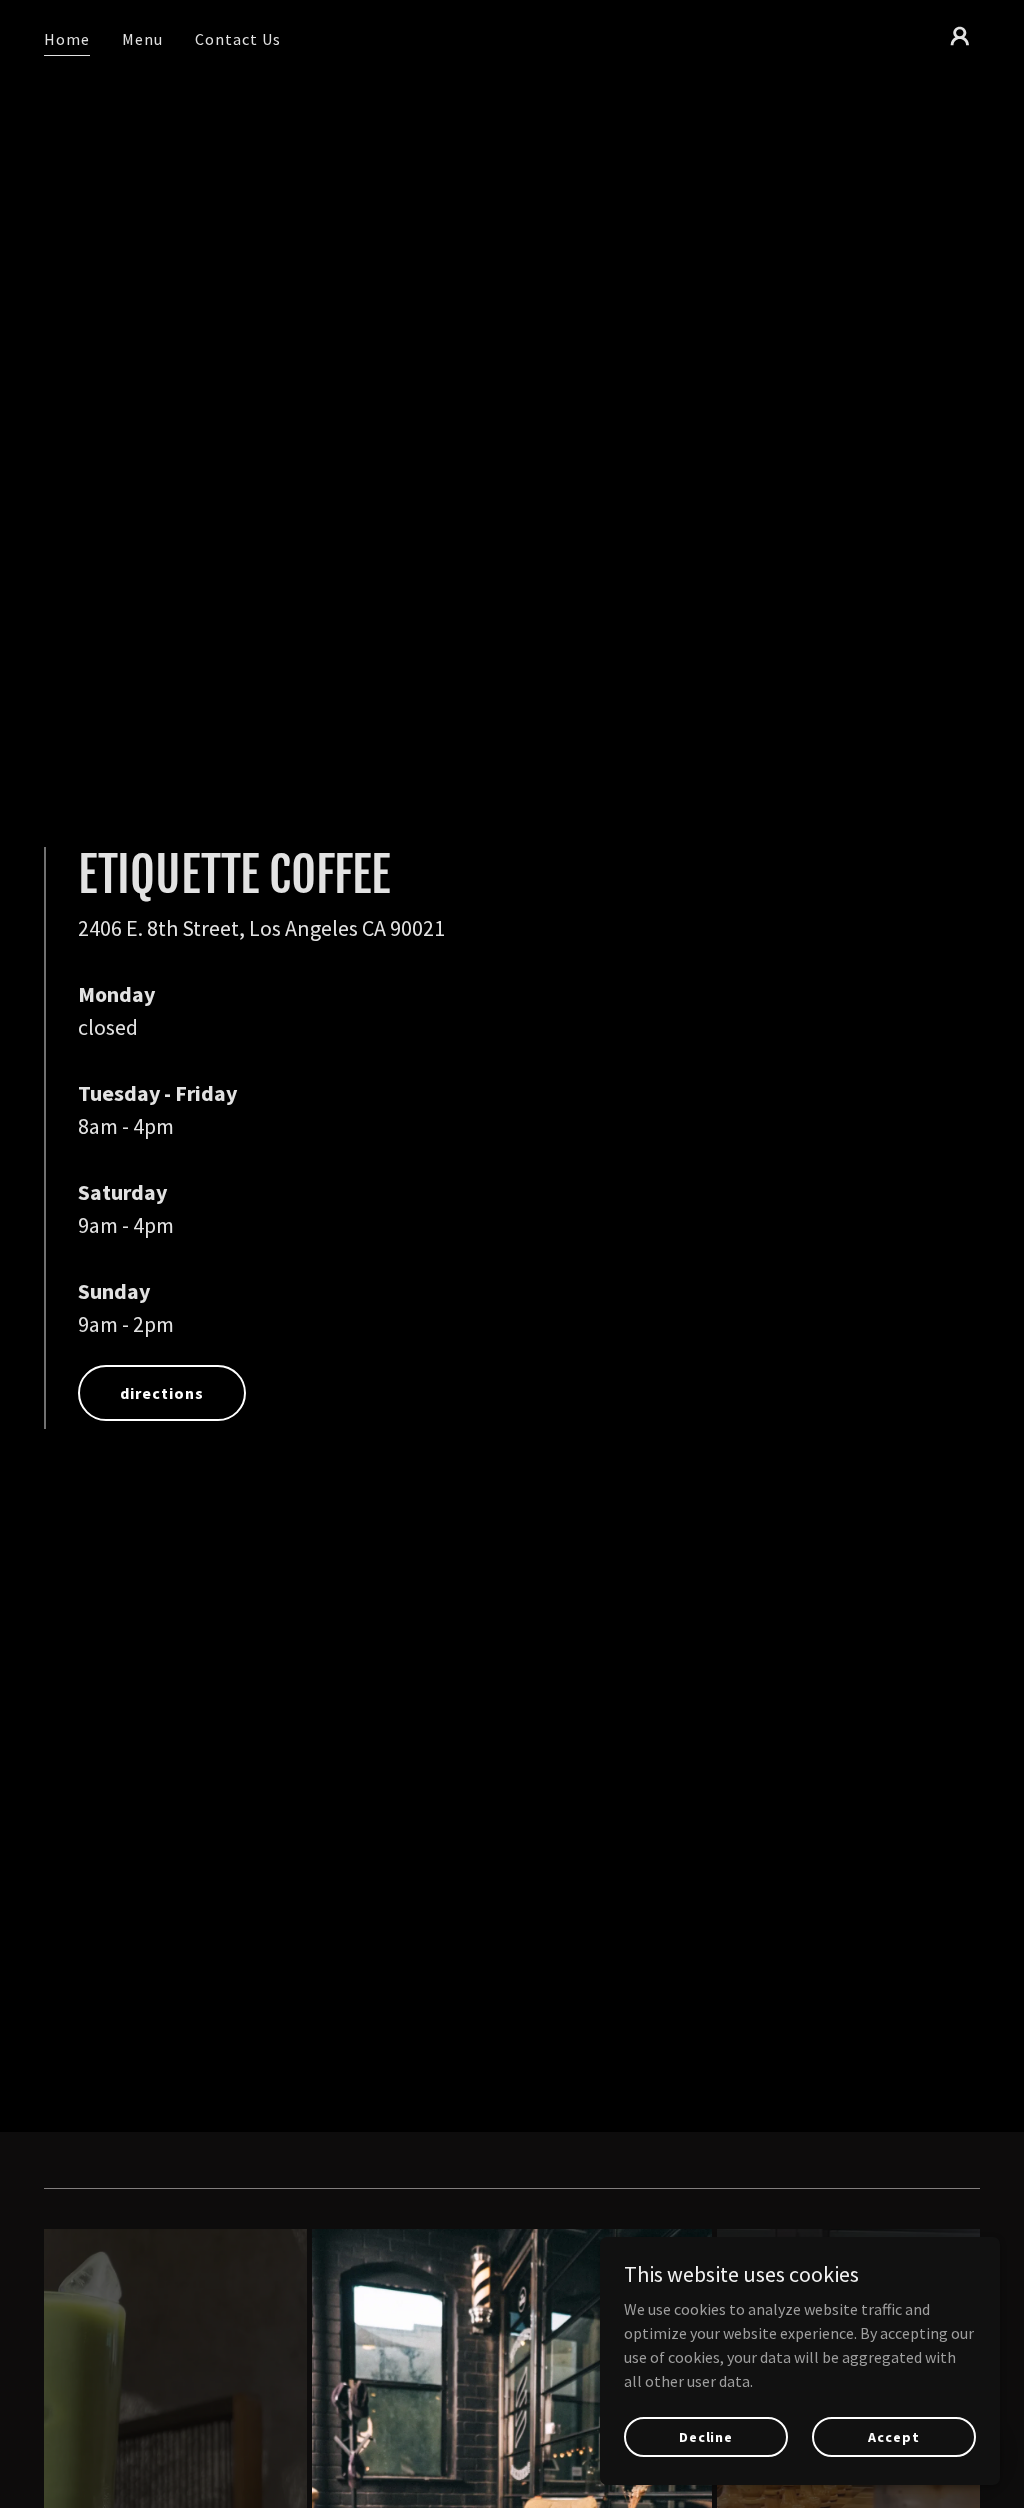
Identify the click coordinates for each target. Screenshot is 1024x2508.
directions (162, 1393)
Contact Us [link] (238, 39)
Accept (893, 2436)
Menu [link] (142, 39)
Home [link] (67, 39)
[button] (960, 36)
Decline (706, 2436)
